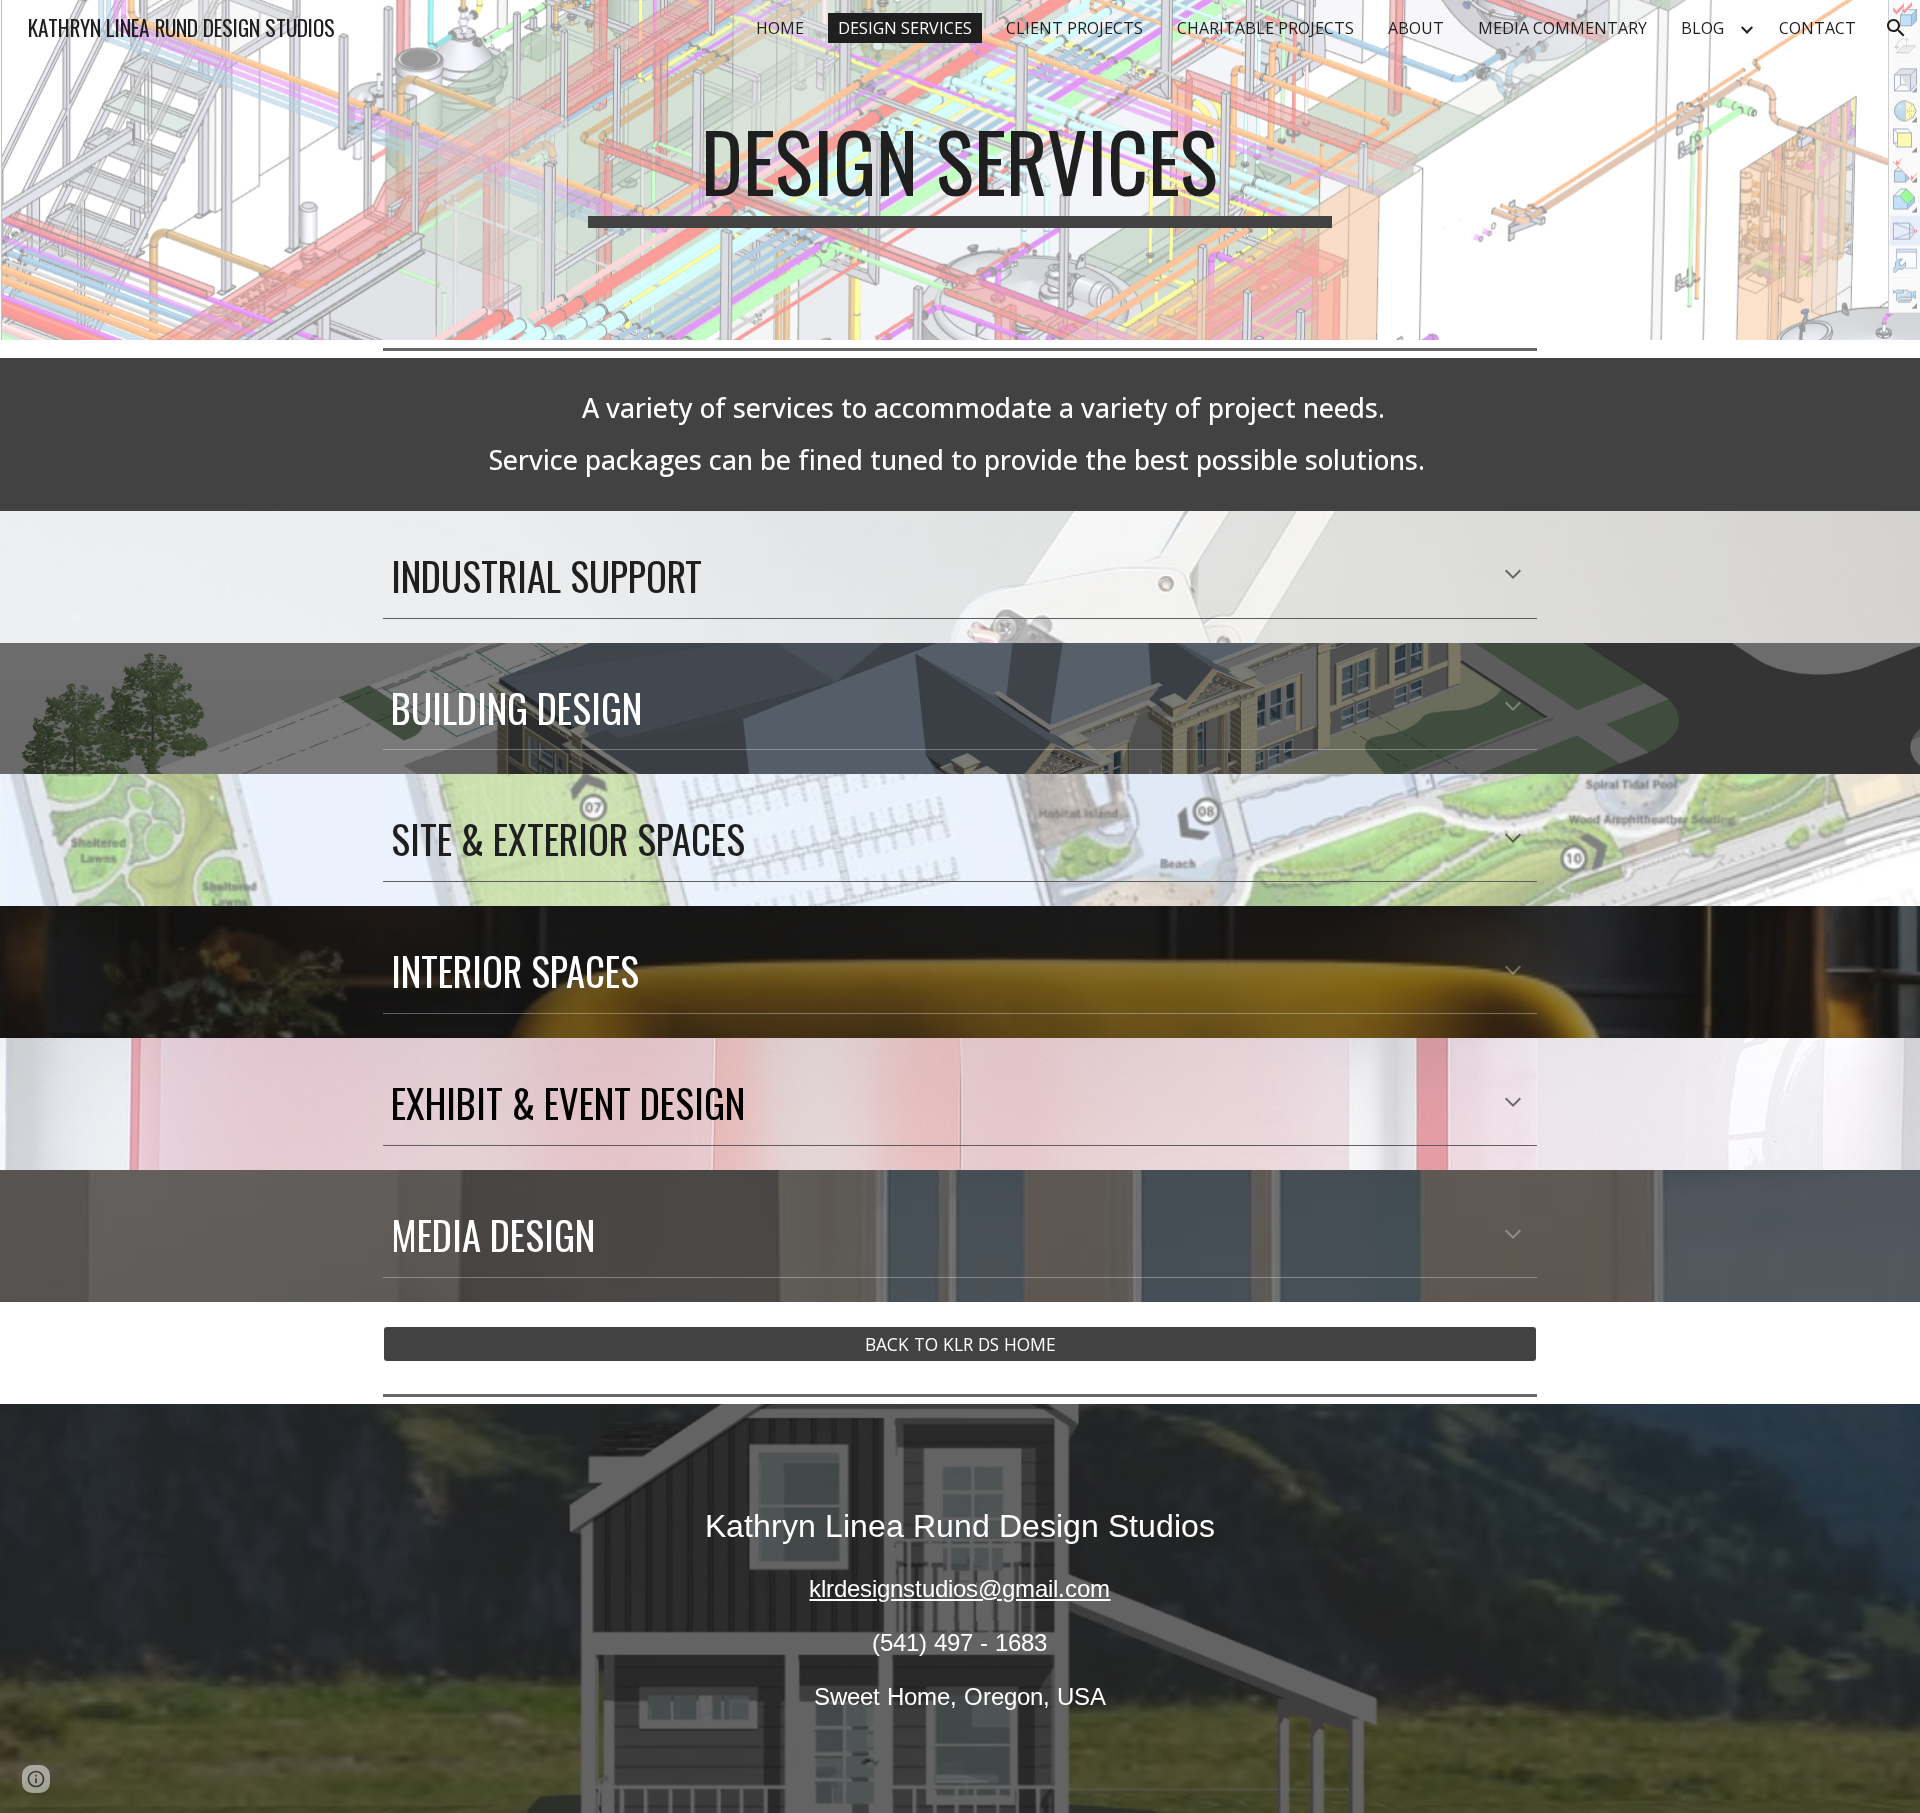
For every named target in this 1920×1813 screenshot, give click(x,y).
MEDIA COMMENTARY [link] (1562, 28)
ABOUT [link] (1416, 28)
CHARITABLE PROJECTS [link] (1265, 28)
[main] (960, 170)
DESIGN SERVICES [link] (905, 28)
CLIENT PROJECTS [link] (1074, 28)
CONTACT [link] (1817, 28)
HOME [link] (780, 28)
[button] (1896, 28)
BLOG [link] (1702, 28)
